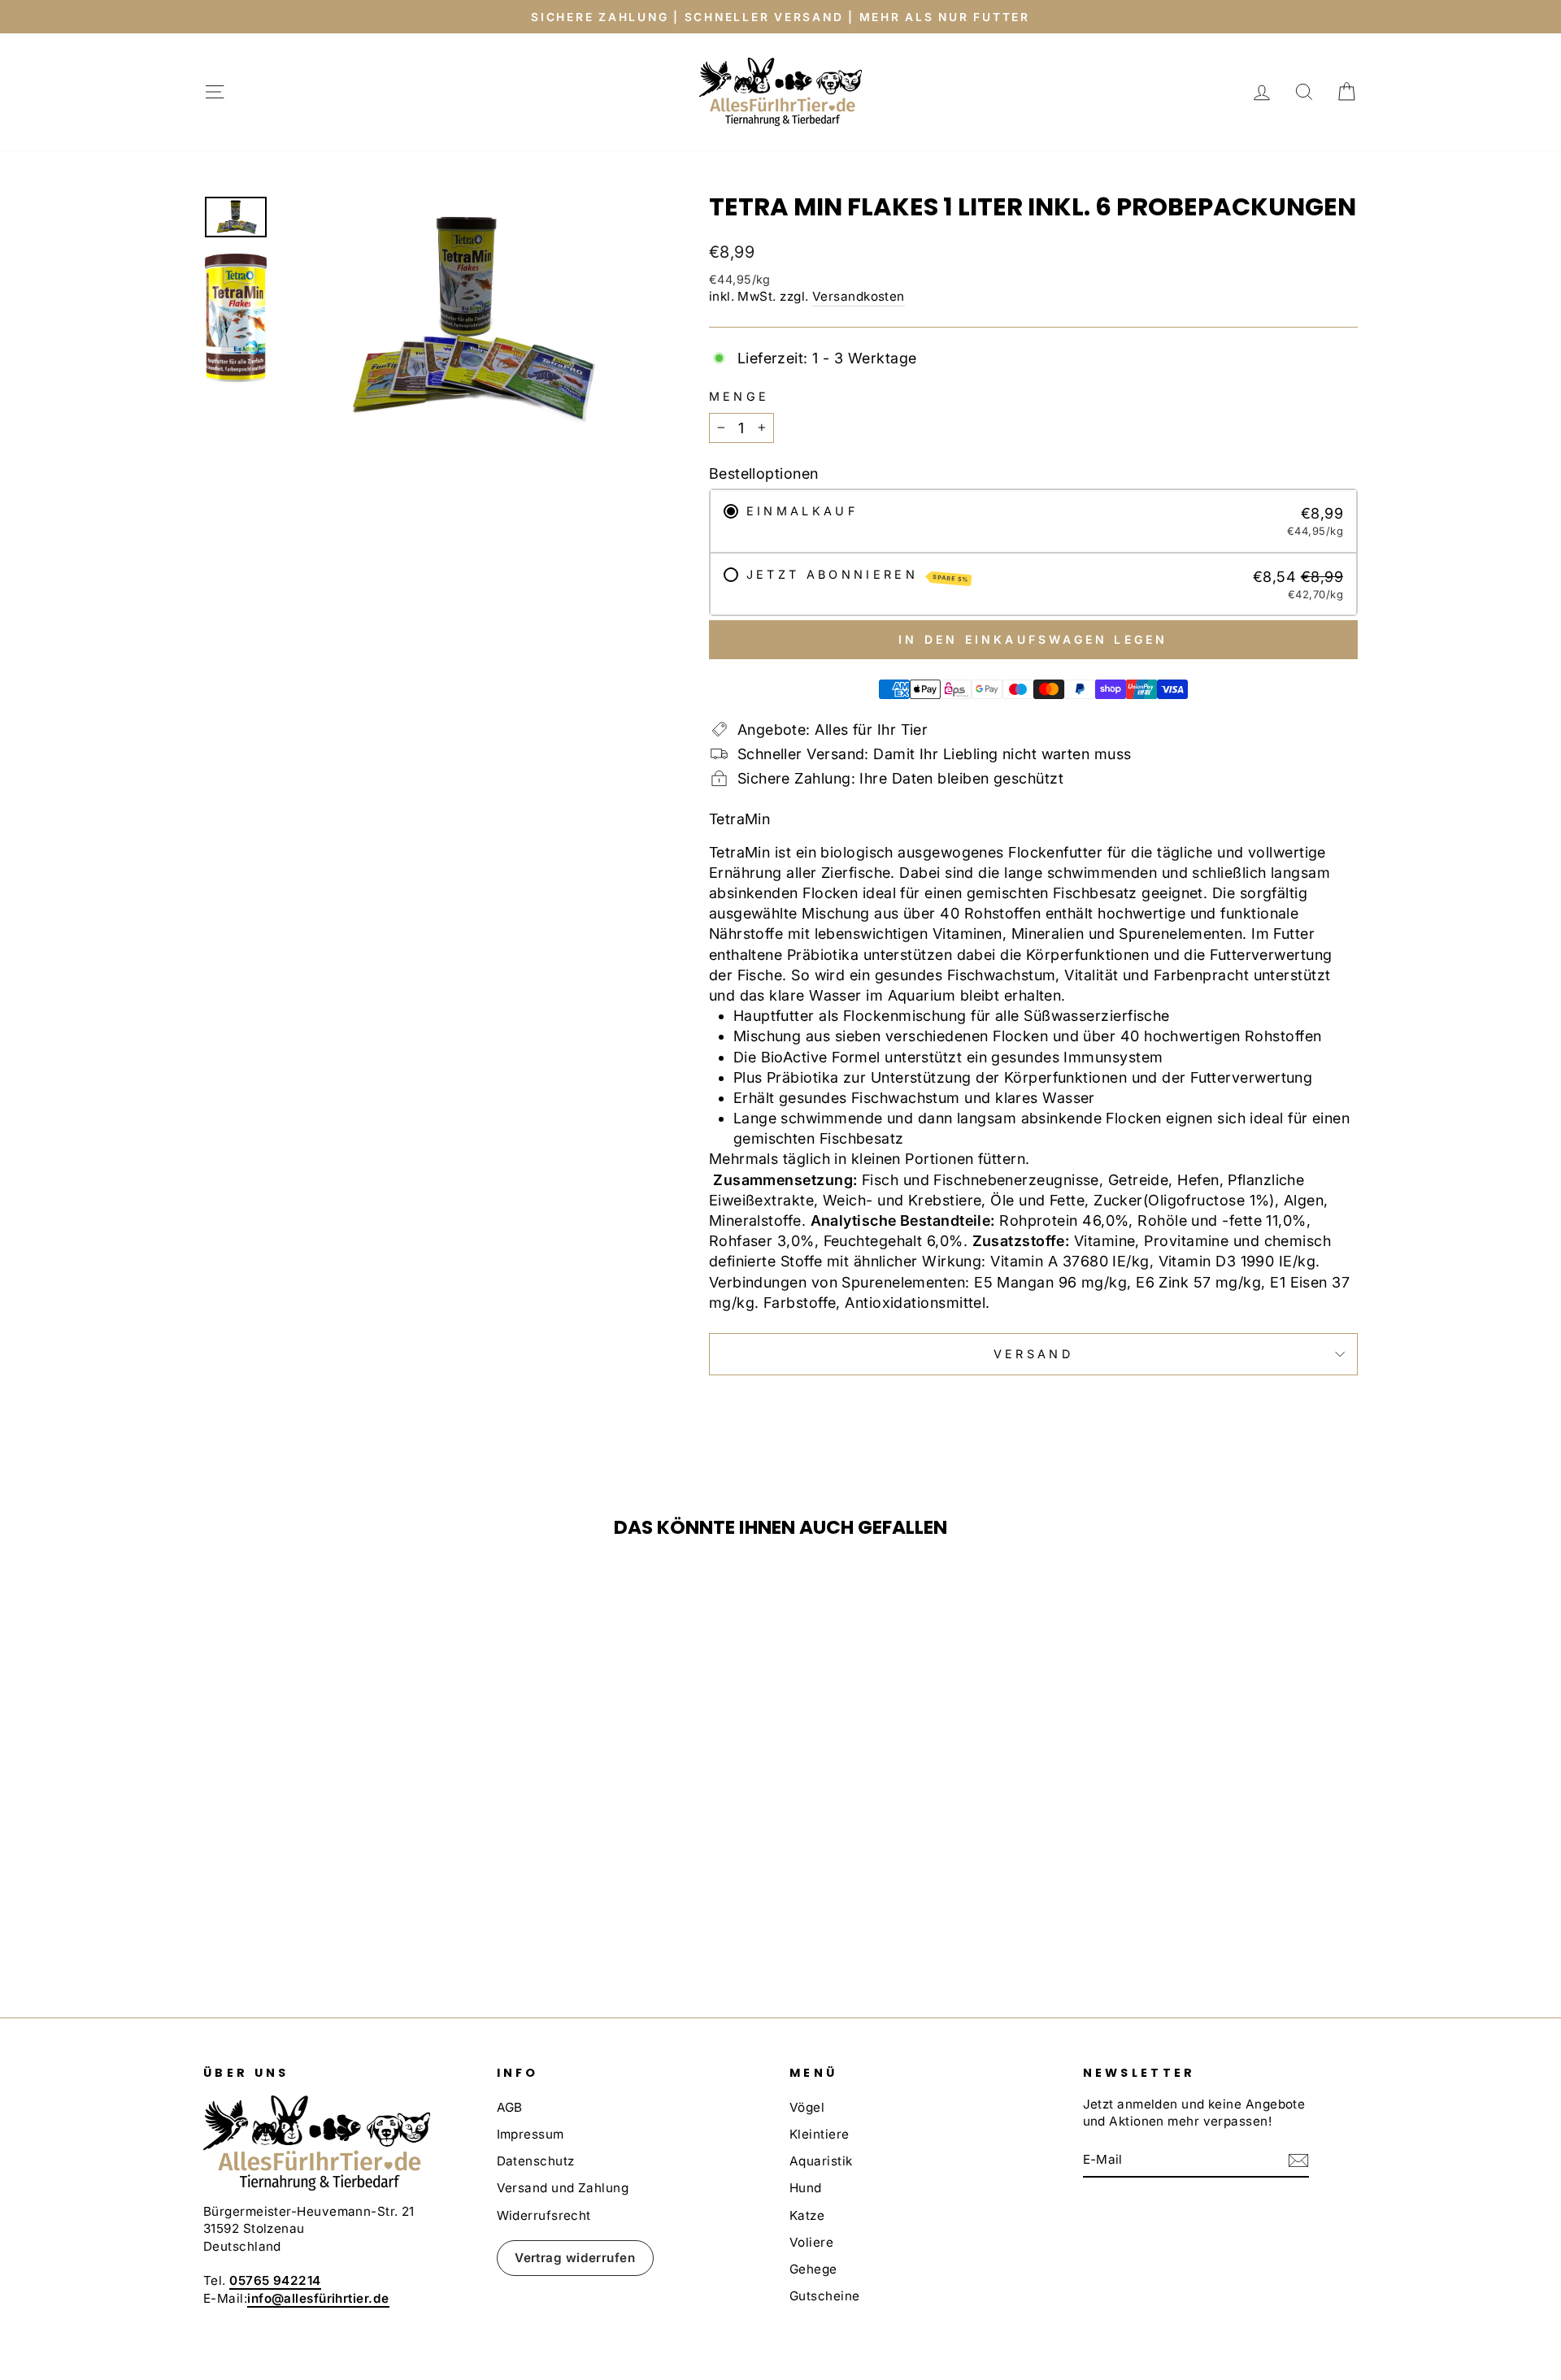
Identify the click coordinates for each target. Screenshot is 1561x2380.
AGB (510, 2107)
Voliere (811, 2242)
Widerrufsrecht (544, 2215)
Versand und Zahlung (563, 2188)
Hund (806, 2188)
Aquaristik (821, 2161)
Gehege (813, 2269)
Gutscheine (825, 2296)
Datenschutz (536, 2161)
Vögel (807, 2107)
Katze (807, 2215)
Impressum (530, 2134)
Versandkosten (859, 296)
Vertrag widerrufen (575, 2258)
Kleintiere (820, 2134)
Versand (1033, 1354)
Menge (739, 396)
